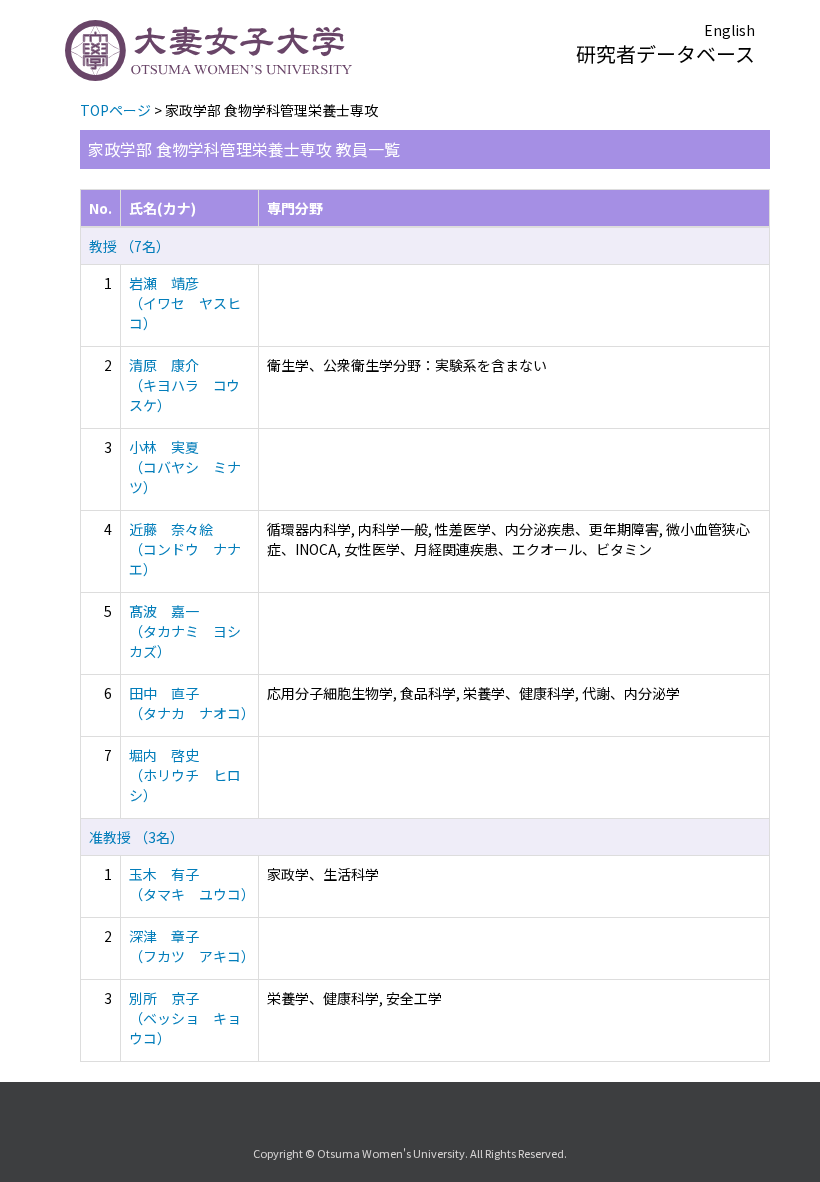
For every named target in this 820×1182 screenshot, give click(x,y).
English (729, 30)
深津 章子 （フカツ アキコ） (192, 946)
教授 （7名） (129, 246)
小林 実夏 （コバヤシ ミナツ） (185, 467)
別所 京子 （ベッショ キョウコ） (185, 1018)
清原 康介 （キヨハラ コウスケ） (184, 385)
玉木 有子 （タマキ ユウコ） (192, 884)
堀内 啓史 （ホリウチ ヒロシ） (185, 775)
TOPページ (115, 110)
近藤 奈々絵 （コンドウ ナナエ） (185, 549)
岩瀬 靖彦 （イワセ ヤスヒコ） (185, 303)
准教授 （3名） (136, 837)
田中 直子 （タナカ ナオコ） (192, 703)
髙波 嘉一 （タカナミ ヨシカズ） (185, 631)
